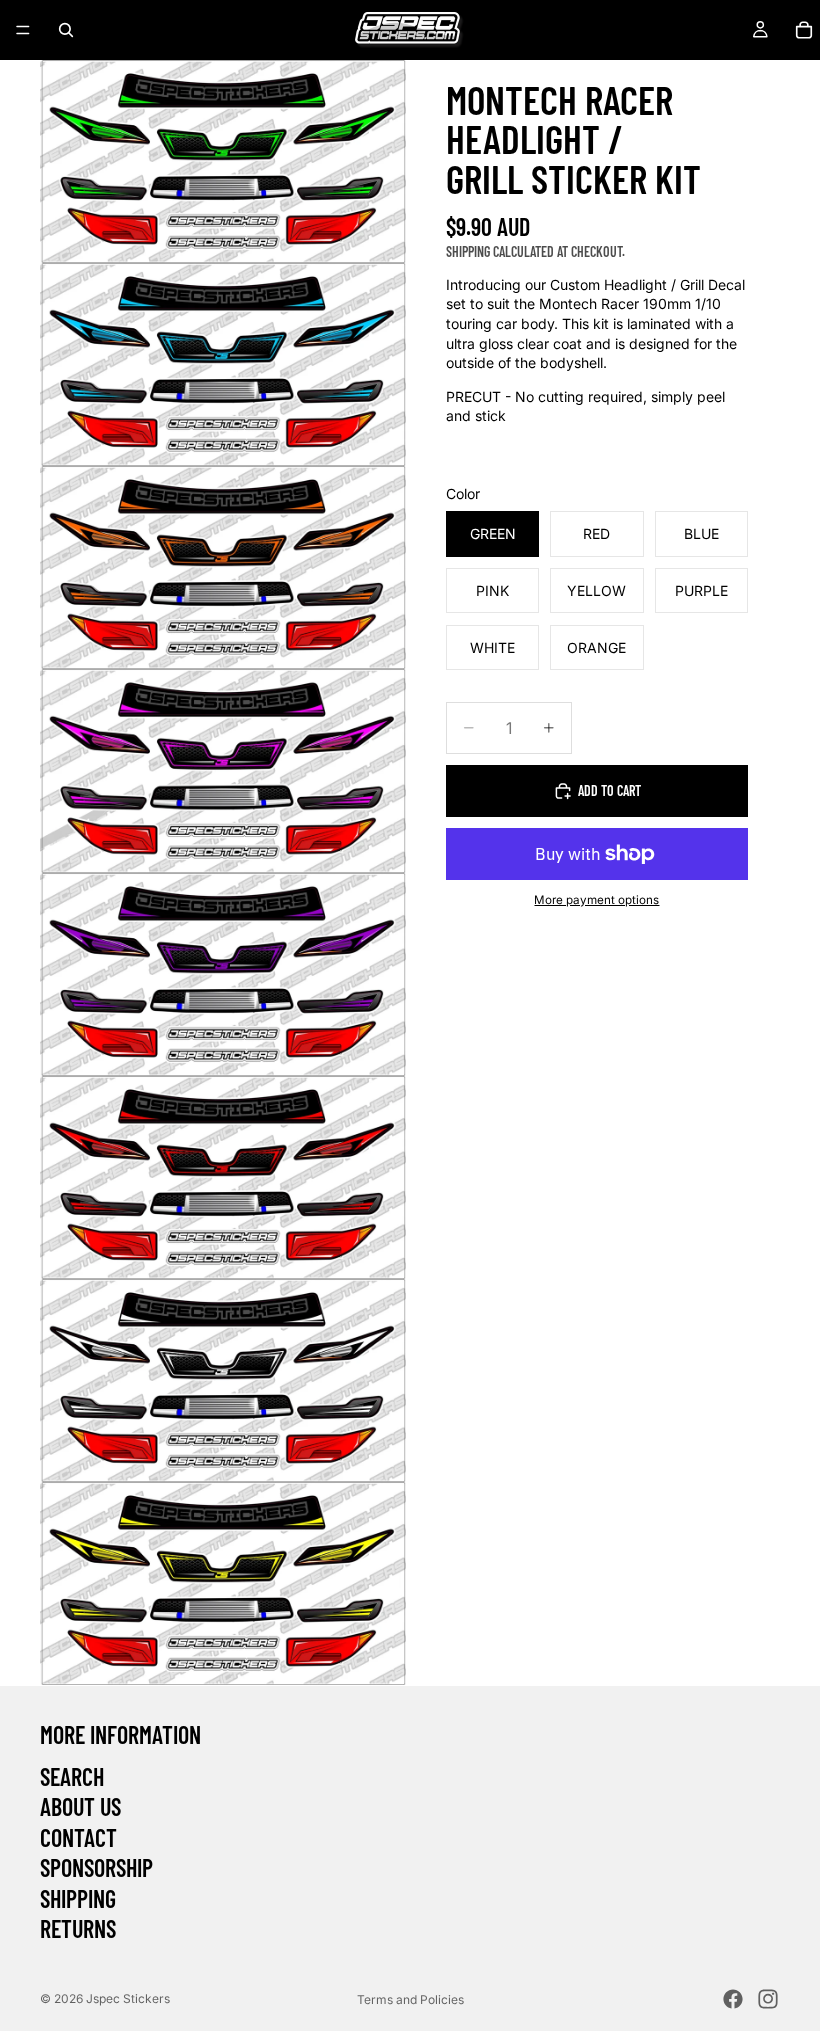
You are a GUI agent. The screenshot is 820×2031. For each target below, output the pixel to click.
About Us (80, 1806)
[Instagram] (768, 1999)
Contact (78, 1836)
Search (72, 1775)
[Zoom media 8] (223, 1583)
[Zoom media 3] (223, 567)
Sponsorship (96, 1867)
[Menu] (23, 30)
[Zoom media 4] (223, 770)
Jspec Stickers (128, 1998)
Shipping (78, 1897)
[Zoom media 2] (223, 364)
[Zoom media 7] (223, 1380)
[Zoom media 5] (223, 974)
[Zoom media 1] (223, 161)
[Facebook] (733, 1999)
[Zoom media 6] (223, 1177)
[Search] (66, 30)
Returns (78, 1927)
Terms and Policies (410, 1999)
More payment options (596, 900)
